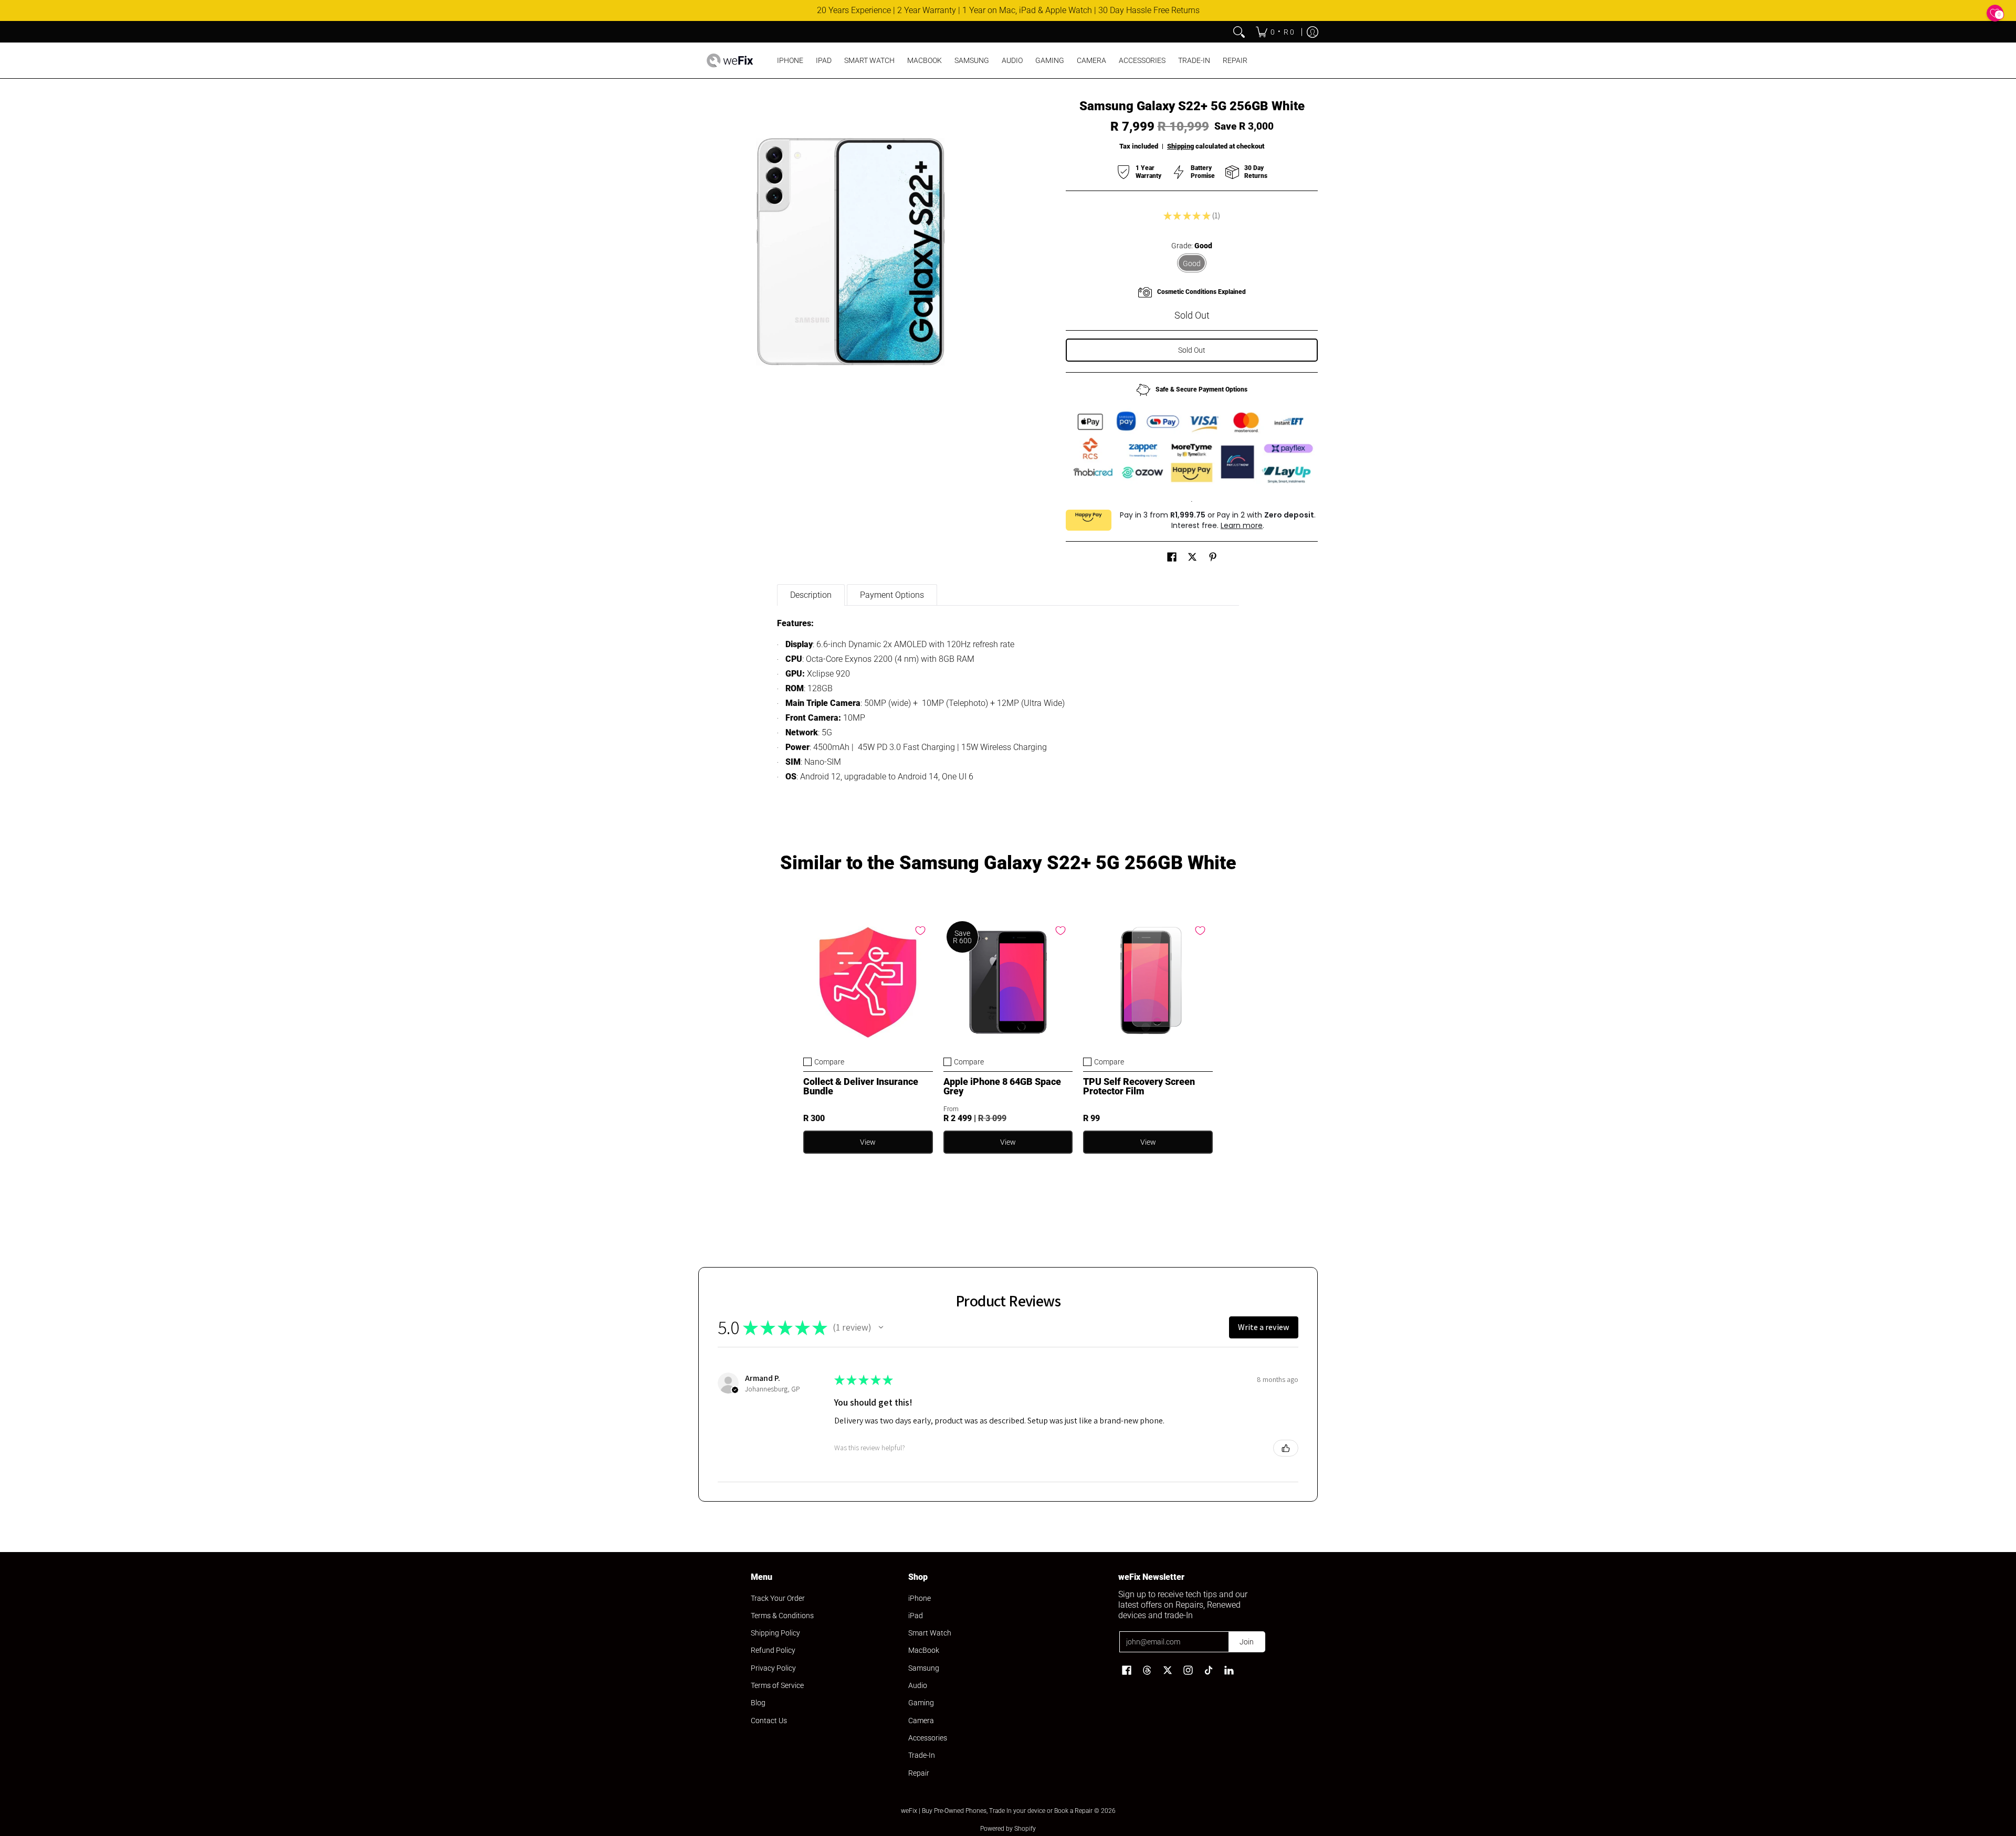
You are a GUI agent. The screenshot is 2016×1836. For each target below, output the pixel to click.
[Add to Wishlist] (920, 931)
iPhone (920, 1598)
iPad (916, 1616)
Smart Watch (930, 1633)
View (868, 1142)
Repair (919, 1773)
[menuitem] (1275, 32)
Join (1247, 1642)
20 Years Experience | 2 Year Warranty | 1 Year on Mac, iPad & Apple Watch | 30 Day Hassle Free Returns (1008, 10)
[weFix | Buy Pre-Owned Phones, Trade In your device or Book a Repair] (730, 60)
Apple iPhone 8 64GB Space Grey (1002, 1086)
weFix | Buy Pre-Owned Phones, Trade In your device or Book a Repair (997, 1811)
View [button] (1008, 1142)
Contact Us (769, 1721)
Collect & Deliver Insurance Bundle (861, 1086)
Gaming (921, 1703)
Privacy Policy (773, 1668)
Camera (921, 1721)
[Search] (1239, 32)
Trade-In (922, 1755)
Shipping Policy (775, 1633)
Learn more (1242, 525)
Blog (758, 1703)
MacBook (924, 1650)
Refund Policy (773, 1650)
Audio (918, 1685)
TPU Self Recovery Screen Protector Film (1139, 1086)
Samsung (924, 1668)
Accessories (928, 1738)
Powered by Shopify (1008, 1829)
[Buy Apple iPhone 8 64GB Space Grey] (1008, 983)
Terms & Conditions (782, 1616)
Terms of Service (777, 1685)
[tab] (811, 595)
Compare (829, 1062)
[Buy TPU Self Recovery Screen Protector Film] (1148, 983)
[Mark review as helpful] (1286, 1448)
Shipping (1180, 146)
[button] (1172, 557)
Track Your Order (778, 1598)
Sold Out (1192, 350)
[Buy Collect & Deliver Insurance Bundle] (868, 983)
